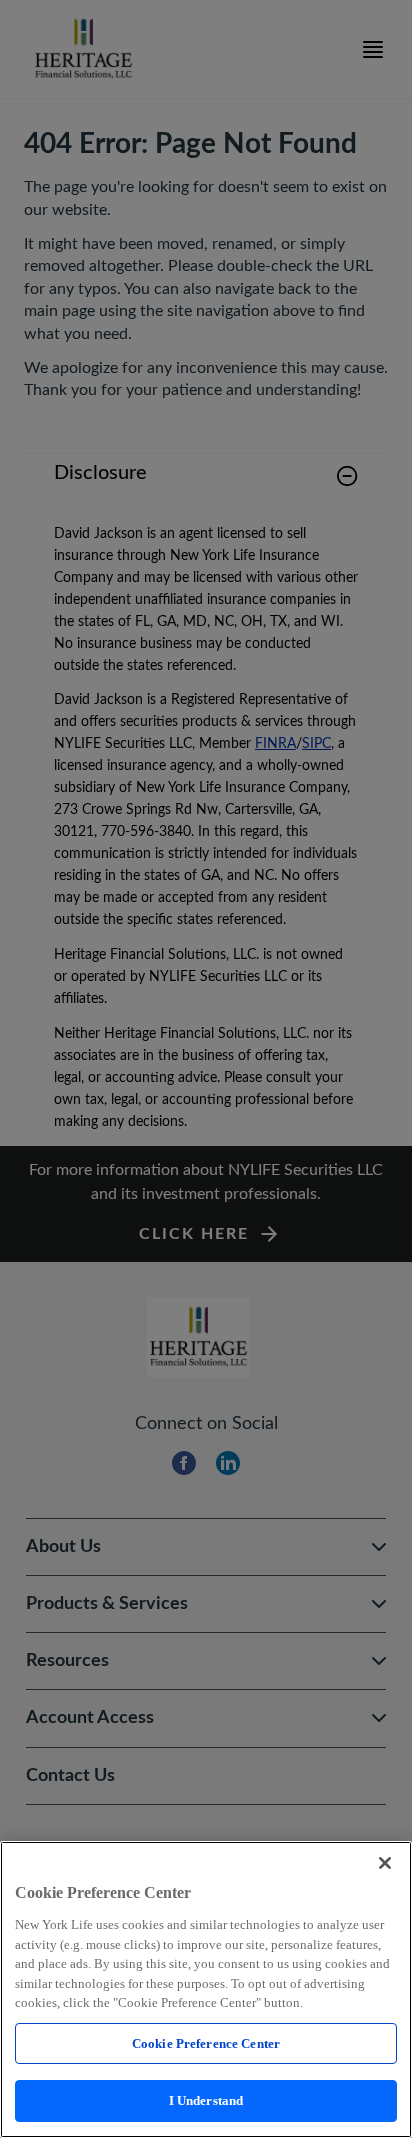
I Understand (206, 2100)
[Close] (385, 1863)
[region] (206, 1989)
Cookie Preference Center (206, 2043)
